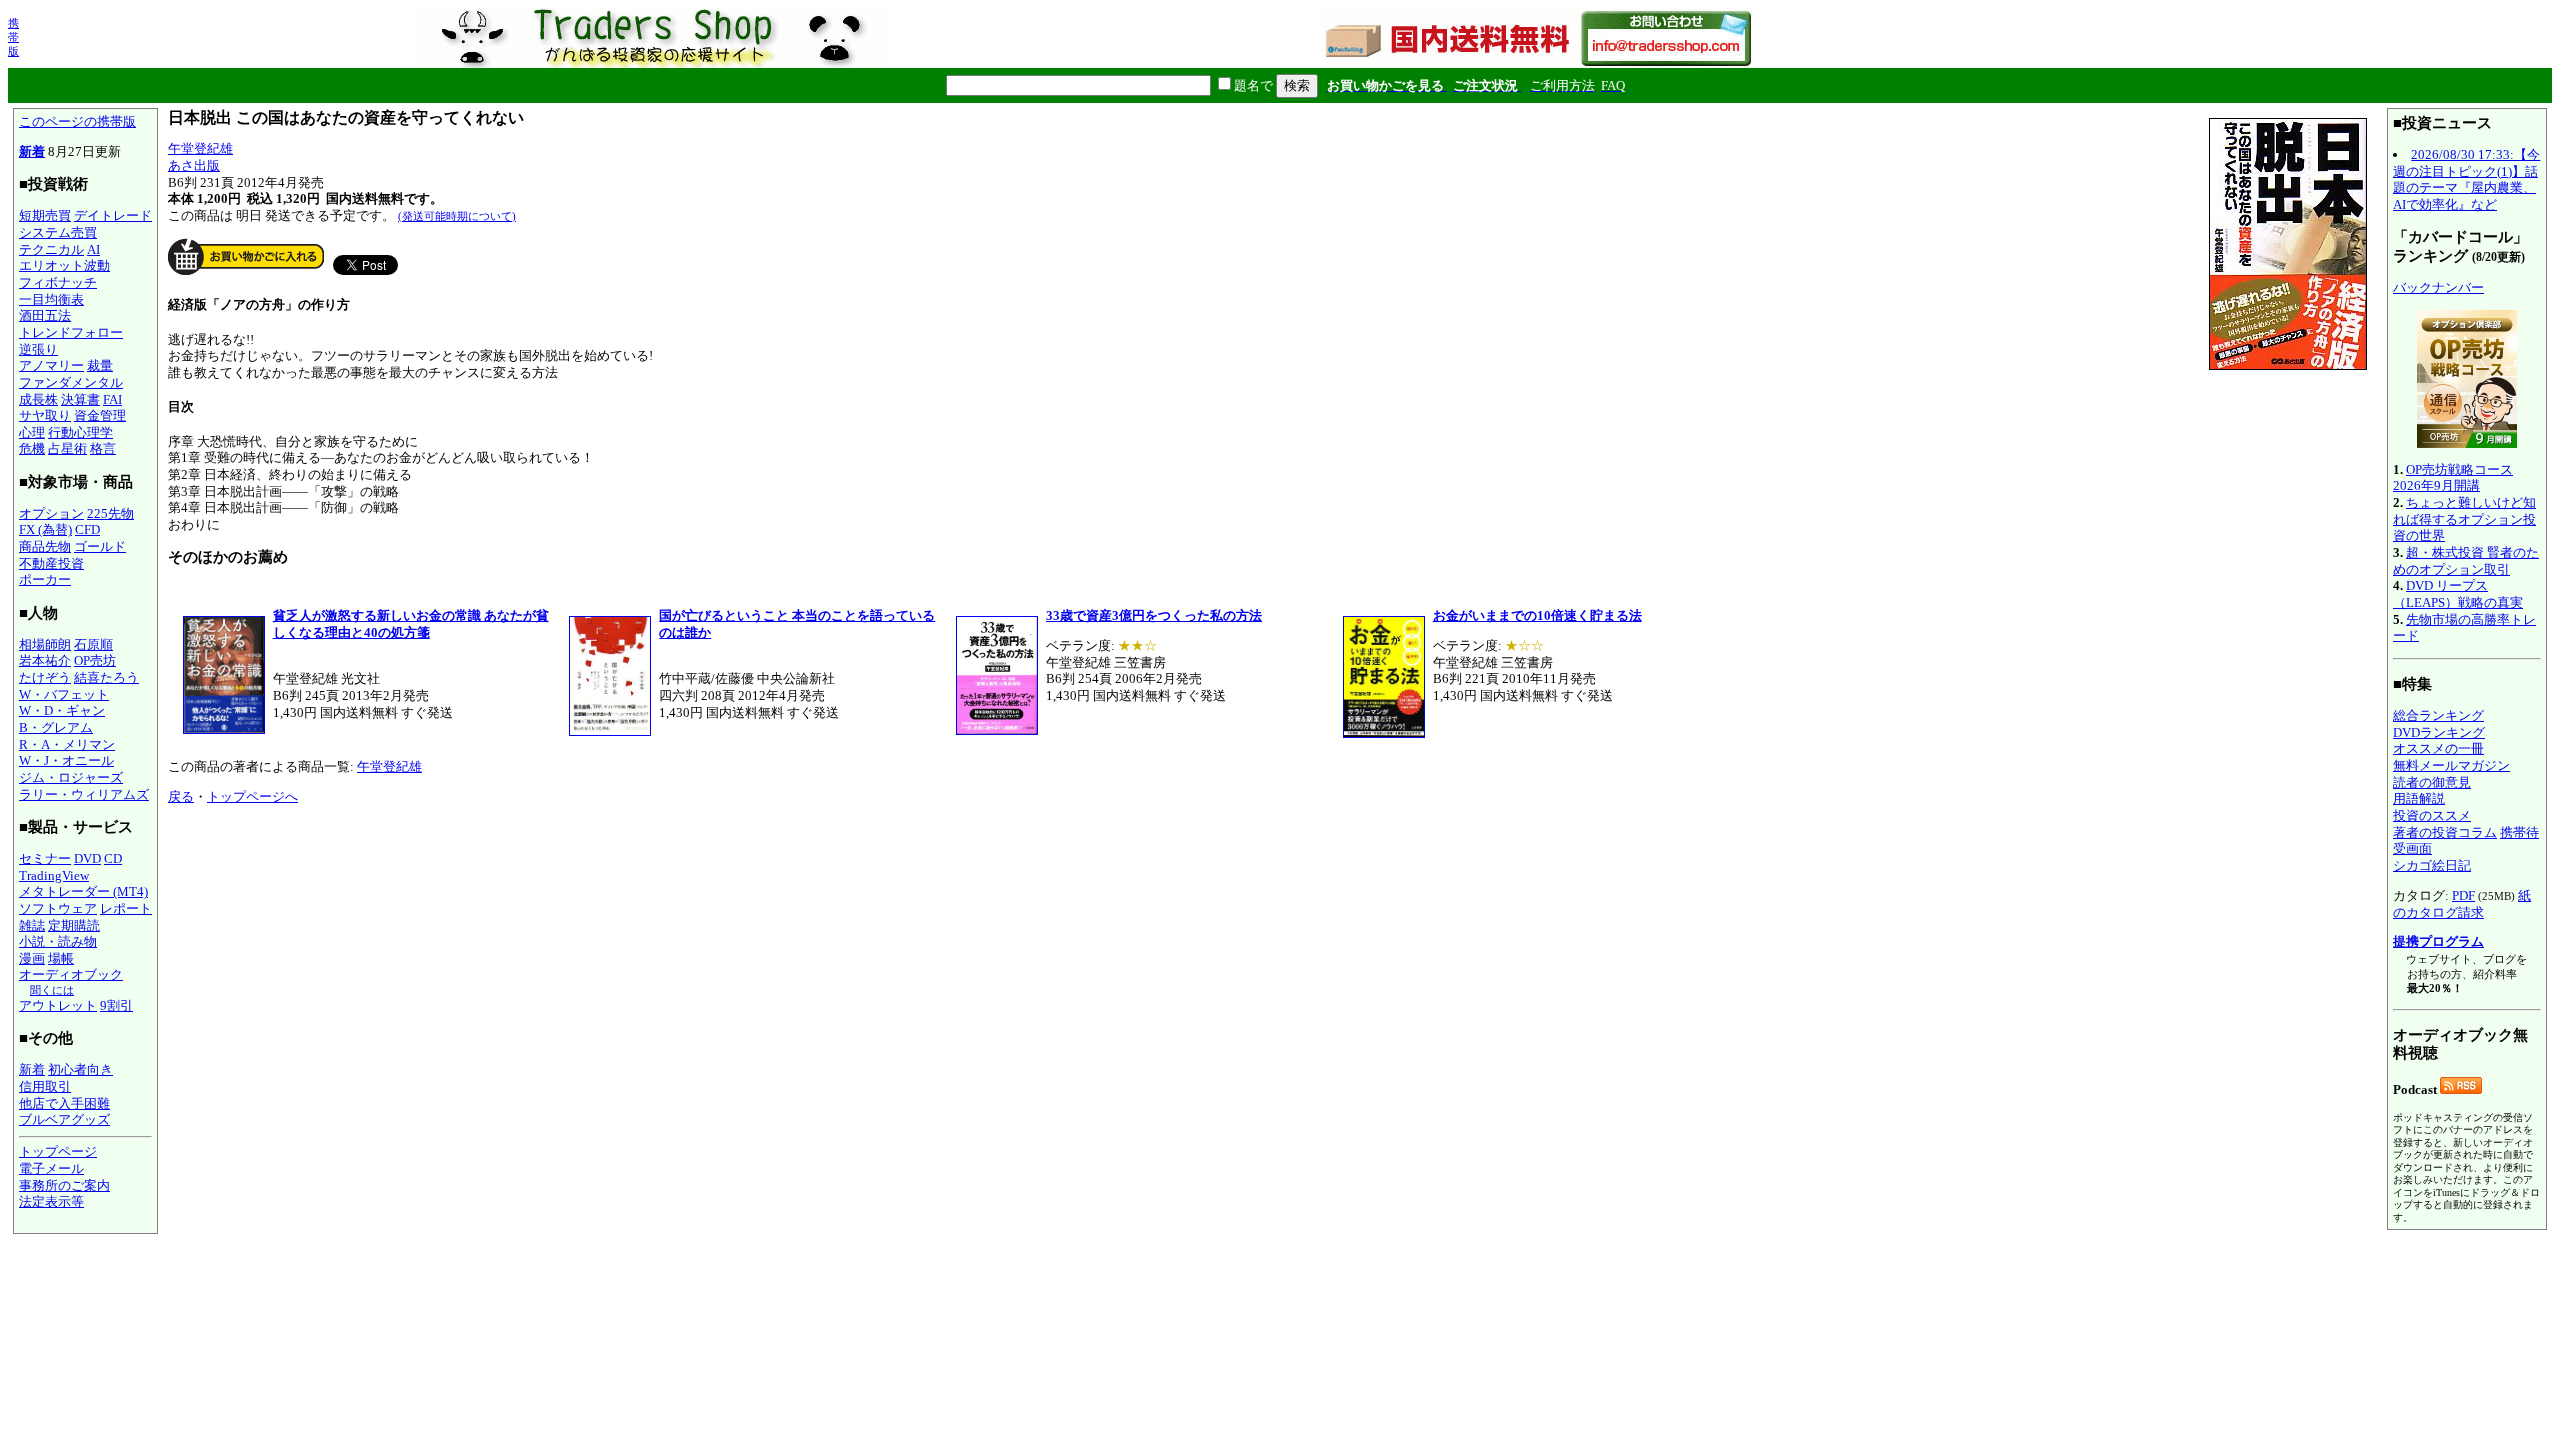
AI (93, 249)
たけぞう (45, 677)
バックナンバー (2438, 287)
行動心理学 (80, 432)
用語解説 (2419, 798)
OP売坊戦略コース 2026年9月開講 (2453, 478)
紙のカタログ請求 (2462, 904)
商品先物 (45, 546)
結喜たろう (106, 677)
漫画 (32, 958)
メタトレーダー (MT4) (83, 891)
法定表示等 (51, 1201)
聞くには (52, 990)
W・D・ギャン (62, 710)
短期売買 (45, 215)
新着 (32, 151)
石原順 (93, 644)
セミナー (45, 858)
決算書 (80, 399)
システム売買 (58, 232)
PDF (2463, 895)
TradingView (54, 875)
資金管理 (100, 415)
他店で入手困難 (64, 1103)
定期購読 (74, 925)
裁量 (100, 365)
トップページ (58, 1151)
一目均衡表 (51, 299)
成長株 (38, 399)
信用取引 (45, 1086)
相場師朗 (45, 644)
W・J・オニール (66, 760)
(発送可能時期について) (457, 216)
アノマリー (51, 365)
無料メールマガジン (2451, 765)
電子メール (51, 1168)
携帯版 (13, 37)
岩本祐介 (45, 660)
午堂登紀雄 (200, 148)
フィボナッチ (58, 282)
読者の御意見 (2432, 782)
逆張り (38, 349)
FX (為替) (45, 529)
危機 (32, 448)
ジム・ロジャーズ (71, 777)
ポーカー (45, 579)
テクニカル (51, 249)
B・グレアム (56, 727)
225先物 (110, 513)
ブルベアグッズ (64, 1119)
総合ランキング (2438, 715)
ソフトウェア (58, 908)
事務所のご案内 (64, 1185)
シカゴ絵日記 (2432, 865)
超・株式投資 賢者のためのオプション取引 (2466, 561)
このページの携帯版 (77, 121)
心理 (32, 432)
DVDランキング (2439, 732)
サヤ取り (45, 415)
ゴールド (100, 546)
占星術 (67, 448)
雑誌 (32, 925)
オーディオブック (71, 974)
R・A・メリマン (67, 744)
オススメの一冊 (2438, 748)
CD (113, 858)
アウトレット (58, 1005)
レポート (126, 908)
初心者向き (80, 1069)
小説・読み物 (58, 941)
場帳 (61, 958)
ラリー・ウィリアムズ (84, 794)
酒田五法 (45, 315)
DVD (87, 858)
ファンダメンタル (71, 382)
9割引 (116, 1005)
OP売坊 (95, 660)
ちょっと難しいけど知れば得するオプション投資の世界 (2464, 519)
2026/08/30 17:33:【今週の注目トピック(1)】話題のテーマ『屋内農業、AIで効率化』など (2466, 179)
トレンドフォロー (71, 332)
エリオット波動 (64, 265)
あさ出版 (194, 165)
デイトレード (113, 215)
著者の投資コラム (2445, 832)
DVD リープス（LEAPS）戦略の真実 (2458, 594)
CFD (87, 529)
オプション (51, 513)
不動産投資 (51, 563)
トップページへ (252, 796)
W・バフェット (64, 694)
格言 (103, 448)
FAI (112, 399)
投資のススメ (2432, 815)
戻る (181, 796)
